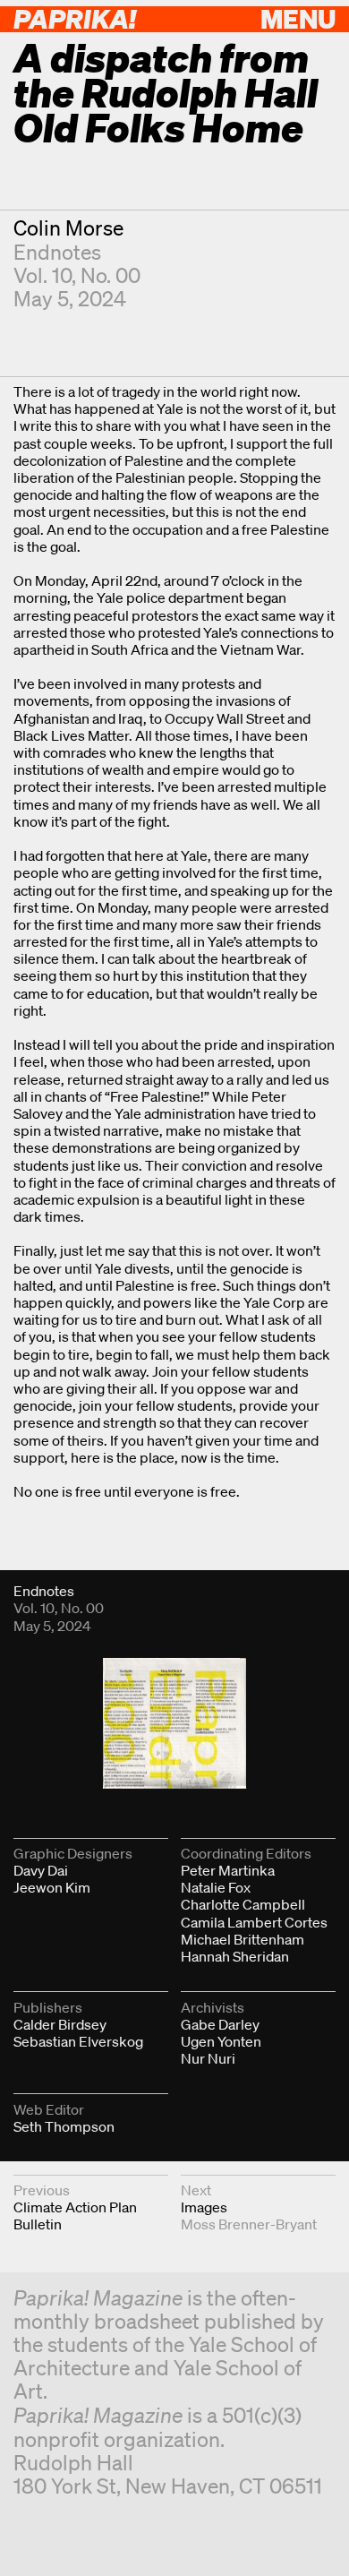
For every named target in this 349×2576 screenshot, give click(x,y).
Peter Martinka (228, 1870)
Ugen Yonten (221, 2041)
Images (204, 2207)
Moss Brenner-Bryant (249, 2224)
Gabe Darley (220, 2024)
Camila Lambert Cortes (254, 1922)
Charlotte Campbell (243, 1904)
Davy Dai (41, 1870)
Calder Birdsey (60, 2024)
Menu (298, 18)
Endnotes (57, 252)
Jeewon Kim (52, 1887)
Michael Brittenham (243, 1939)
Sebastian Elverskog (78, 2041)
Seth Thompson (64, 2126)
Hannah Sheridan (235, 1956)
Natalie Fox (216, 1887)
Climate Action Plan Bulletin (75, 2215)
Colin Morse (68, 228)
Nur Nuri (208, 2058)
